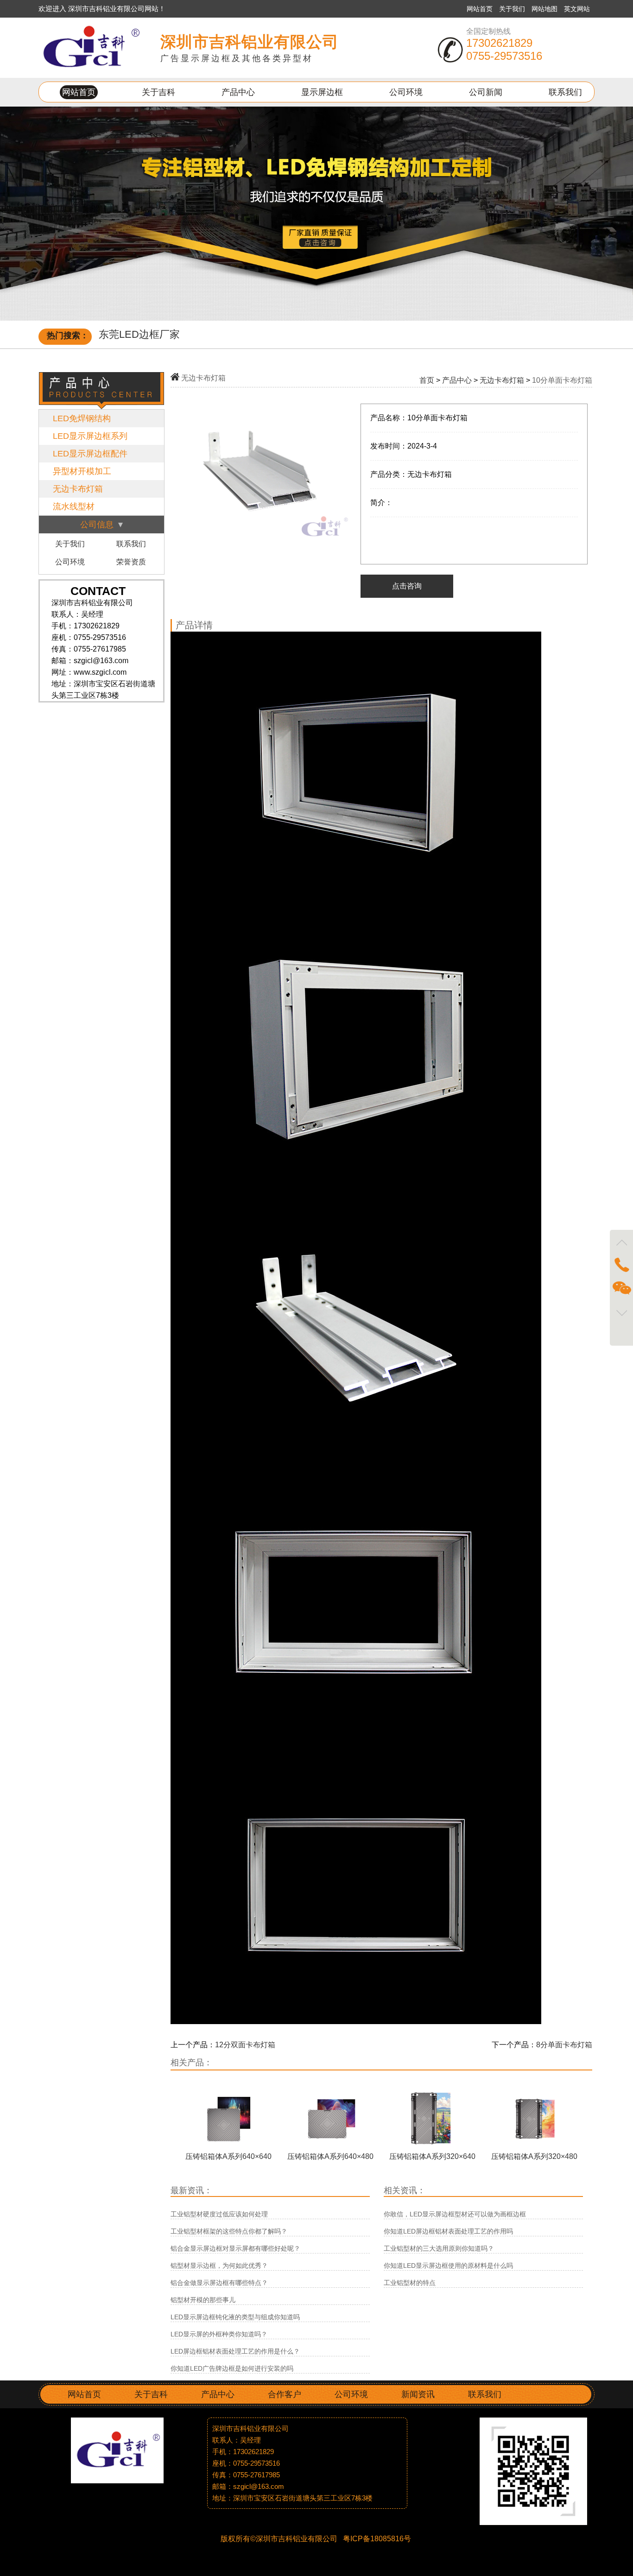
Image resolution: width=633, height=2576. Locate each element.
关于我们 (513, 9)
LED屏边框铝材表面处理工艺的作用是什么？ (235, 2351)
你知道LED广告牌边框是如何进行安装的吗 (232, 2368)
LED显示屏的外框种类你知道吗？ (219, 2334)
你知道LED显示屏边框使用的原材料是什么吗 (448, 2266)
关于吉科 (158, 92)
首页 (427, 380)
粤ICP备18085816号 (376, 2539)
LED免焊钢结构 (82, 418)
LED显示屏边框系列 (90, 436)
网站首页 (480, 9)
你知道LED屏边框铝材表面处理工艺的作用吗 (448, 2231)
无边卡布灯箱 (78, 489)
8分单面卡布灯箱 (564, 2045)
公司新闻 (486, 92)
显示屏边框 (322, 92)
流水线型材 (74, 506)
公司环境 (406, 92)
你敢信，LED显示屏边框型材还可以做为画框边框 (455, 2214)
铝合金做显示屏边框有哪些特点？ (219, 2283)
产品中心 (238, 92)
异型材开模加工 (82, 471)
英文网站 (577, 9)
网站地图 (545, 9)
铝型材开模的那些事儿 (203, 2300)
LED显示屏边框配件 (90, 454)
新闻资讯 (418, 2394)
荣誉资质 (131, 562)
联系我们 (565, 92)
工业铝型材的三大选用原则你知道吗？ (439, 2248)
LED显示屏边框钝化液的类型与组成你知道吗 (235, 2317)
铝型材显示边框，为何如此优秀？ (219, 2266)
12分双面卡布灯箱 (245, 2045)
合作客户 (285, 2394)
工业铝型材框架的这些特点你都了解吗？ (229, 2231)
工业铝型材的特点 (410, 2283)
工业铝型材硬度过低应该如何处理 (219, 2214)
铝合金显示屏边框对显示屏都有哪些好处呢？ (235, 2248)
